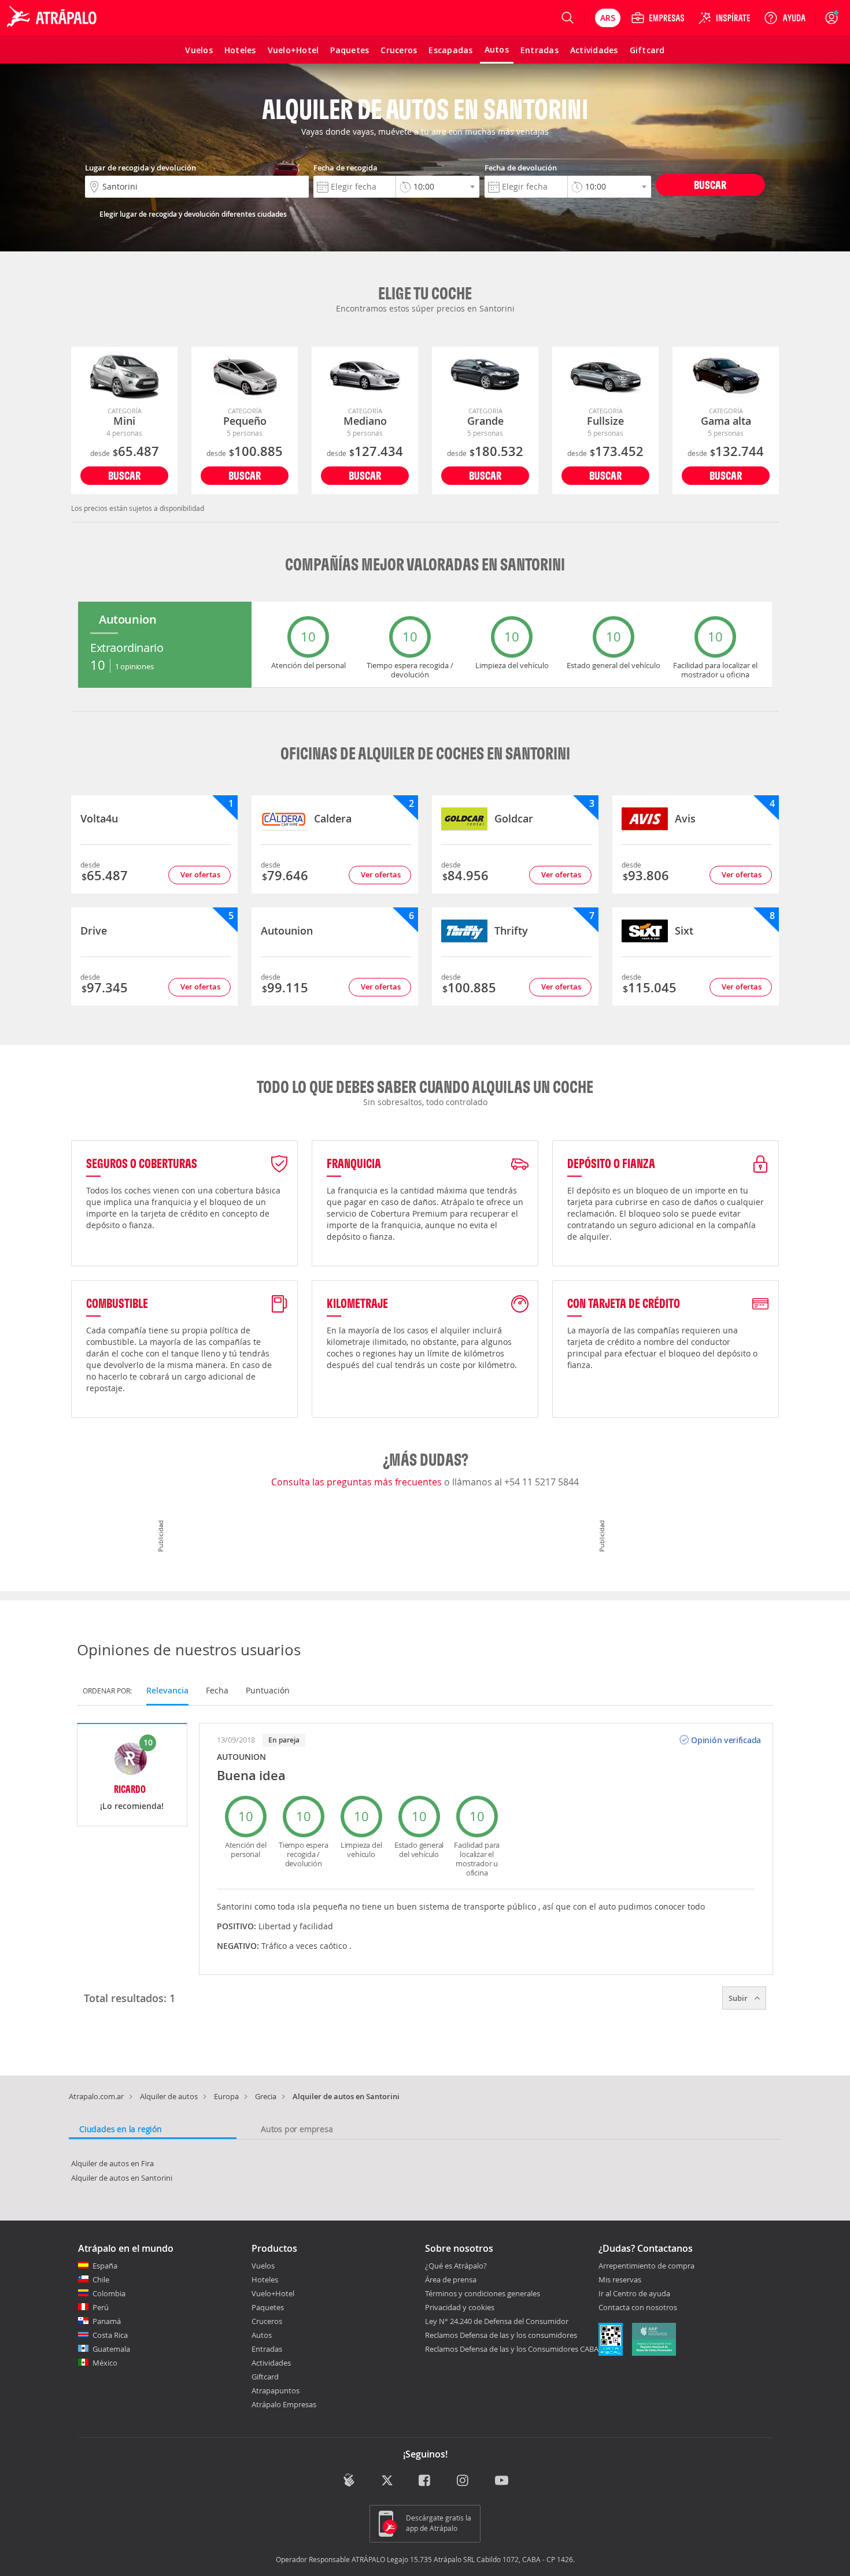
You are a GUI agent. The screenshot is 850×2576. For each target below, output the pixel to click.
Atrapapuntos (276, 2390)
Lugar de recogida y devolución (141, 168)
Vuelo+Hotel (273, 2293)
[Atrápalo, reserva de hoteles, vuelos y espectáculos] (53, 18)
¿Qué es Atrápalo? (456, 2266)
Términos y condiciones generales (483, 2293)
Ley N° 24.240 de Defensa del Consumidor (497, 2321)
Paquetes (268, 2307)
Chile (101, 2280)
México (105, 2363)
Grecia (266, 2096)
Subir (739, 1998)
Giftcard (265, 2377)
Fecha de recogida (345, 168)
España (105, 2266)
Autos (262, 2335)
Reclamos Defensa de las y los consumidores (501, 2335)
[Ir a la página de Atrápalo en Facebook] (425, 2481)
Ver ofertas (200, 874)
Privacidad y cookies (460, 2307)
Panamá (107, 2321)
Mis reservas (620, 2280)
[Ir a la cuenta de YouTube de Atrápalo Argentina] (502, 2481)
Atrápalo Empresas (284, 2404)
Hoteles (265, 2280)
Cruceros (267, 2321)
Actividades (271, 2363)
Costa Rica (110, 2335)
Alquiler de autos (169, 2096)
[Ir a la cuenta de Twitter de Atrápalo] (387, 2481)
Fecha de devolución (521, 168)
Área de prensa (451, 2280)
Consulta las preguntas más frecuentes (358, 1482)
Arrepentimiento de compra (646, 2266)
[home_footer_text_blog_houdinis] (349, 2480)
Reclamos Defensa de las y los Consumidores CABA (512, 2349)
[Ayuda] (785, 18)
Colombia (109, 2293)
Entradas (267, 2349)
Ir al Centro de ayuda (634, 2294)
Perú (101, 2307)
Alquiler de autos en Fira (112, 2163)
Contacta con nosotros (638, 2308)
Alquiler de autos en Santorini (122, 2178)
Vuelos (263, 2266)
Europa (226, 2096)
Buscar (710, 185)
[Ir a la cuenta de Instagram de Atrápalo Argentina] (463, 2481)
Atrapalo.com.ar (96, 2096)
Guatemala (111, 2349)
